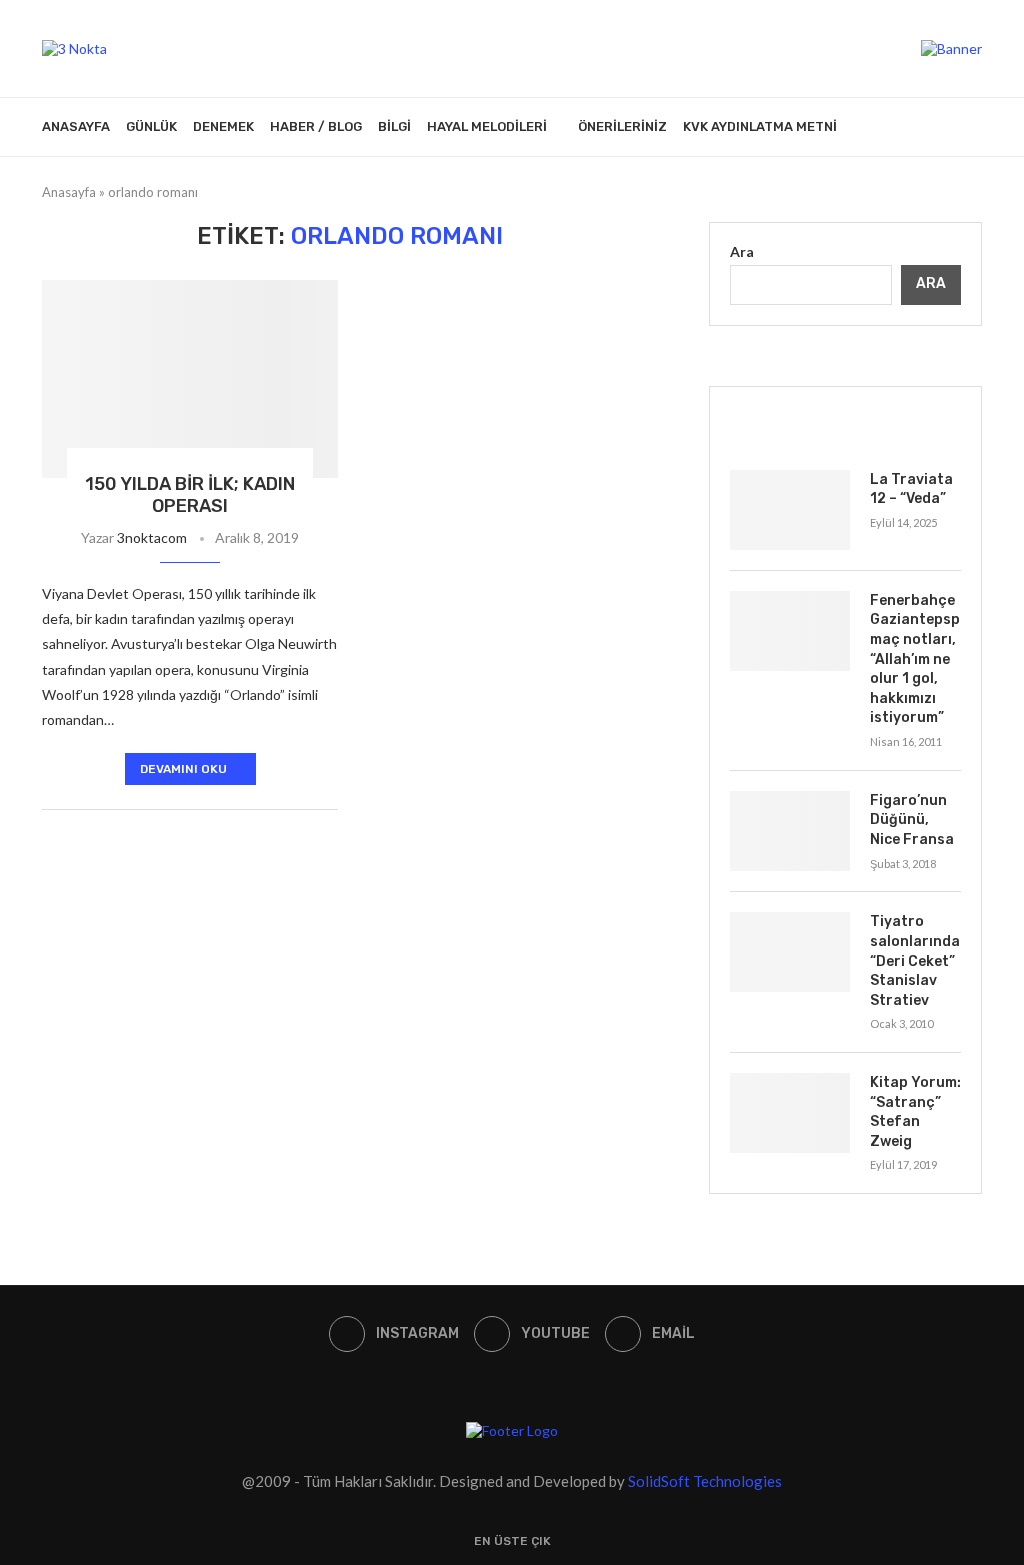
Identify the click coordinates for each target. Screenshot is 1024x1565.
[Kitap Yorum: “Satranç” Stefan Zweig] (790, 1113)
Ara (742, 251)
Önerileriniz (622, 126)
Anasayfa (76, 126)
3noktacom (152, 537)
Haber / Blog (316, 126)
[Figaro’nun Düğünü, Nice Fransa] (790, 831)
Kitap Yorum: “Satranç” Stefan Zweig (915, 1112)
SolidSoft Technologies (705, 1481)
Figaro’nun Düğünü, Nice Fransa (912, 820)
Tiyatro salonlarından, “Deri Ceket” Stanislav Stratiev (915, 960)
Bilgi (394, 126)
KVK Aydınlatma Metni (760, 126)
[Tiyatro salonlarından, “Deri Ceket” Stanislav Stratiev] (790, 952)
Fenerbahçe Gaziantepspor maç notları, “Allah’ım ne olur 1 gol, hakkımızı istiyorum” (915, 659)
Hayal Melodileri (487, 126)
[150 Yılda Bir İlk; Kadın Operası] (190, 379)
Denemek (223, 126)
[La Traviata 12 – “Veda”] (790, 510)
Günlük (151, 126)
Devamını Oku (183, 769)
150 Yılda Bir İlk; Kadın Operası (190, 495)
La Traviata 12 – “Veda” (911, 489)
